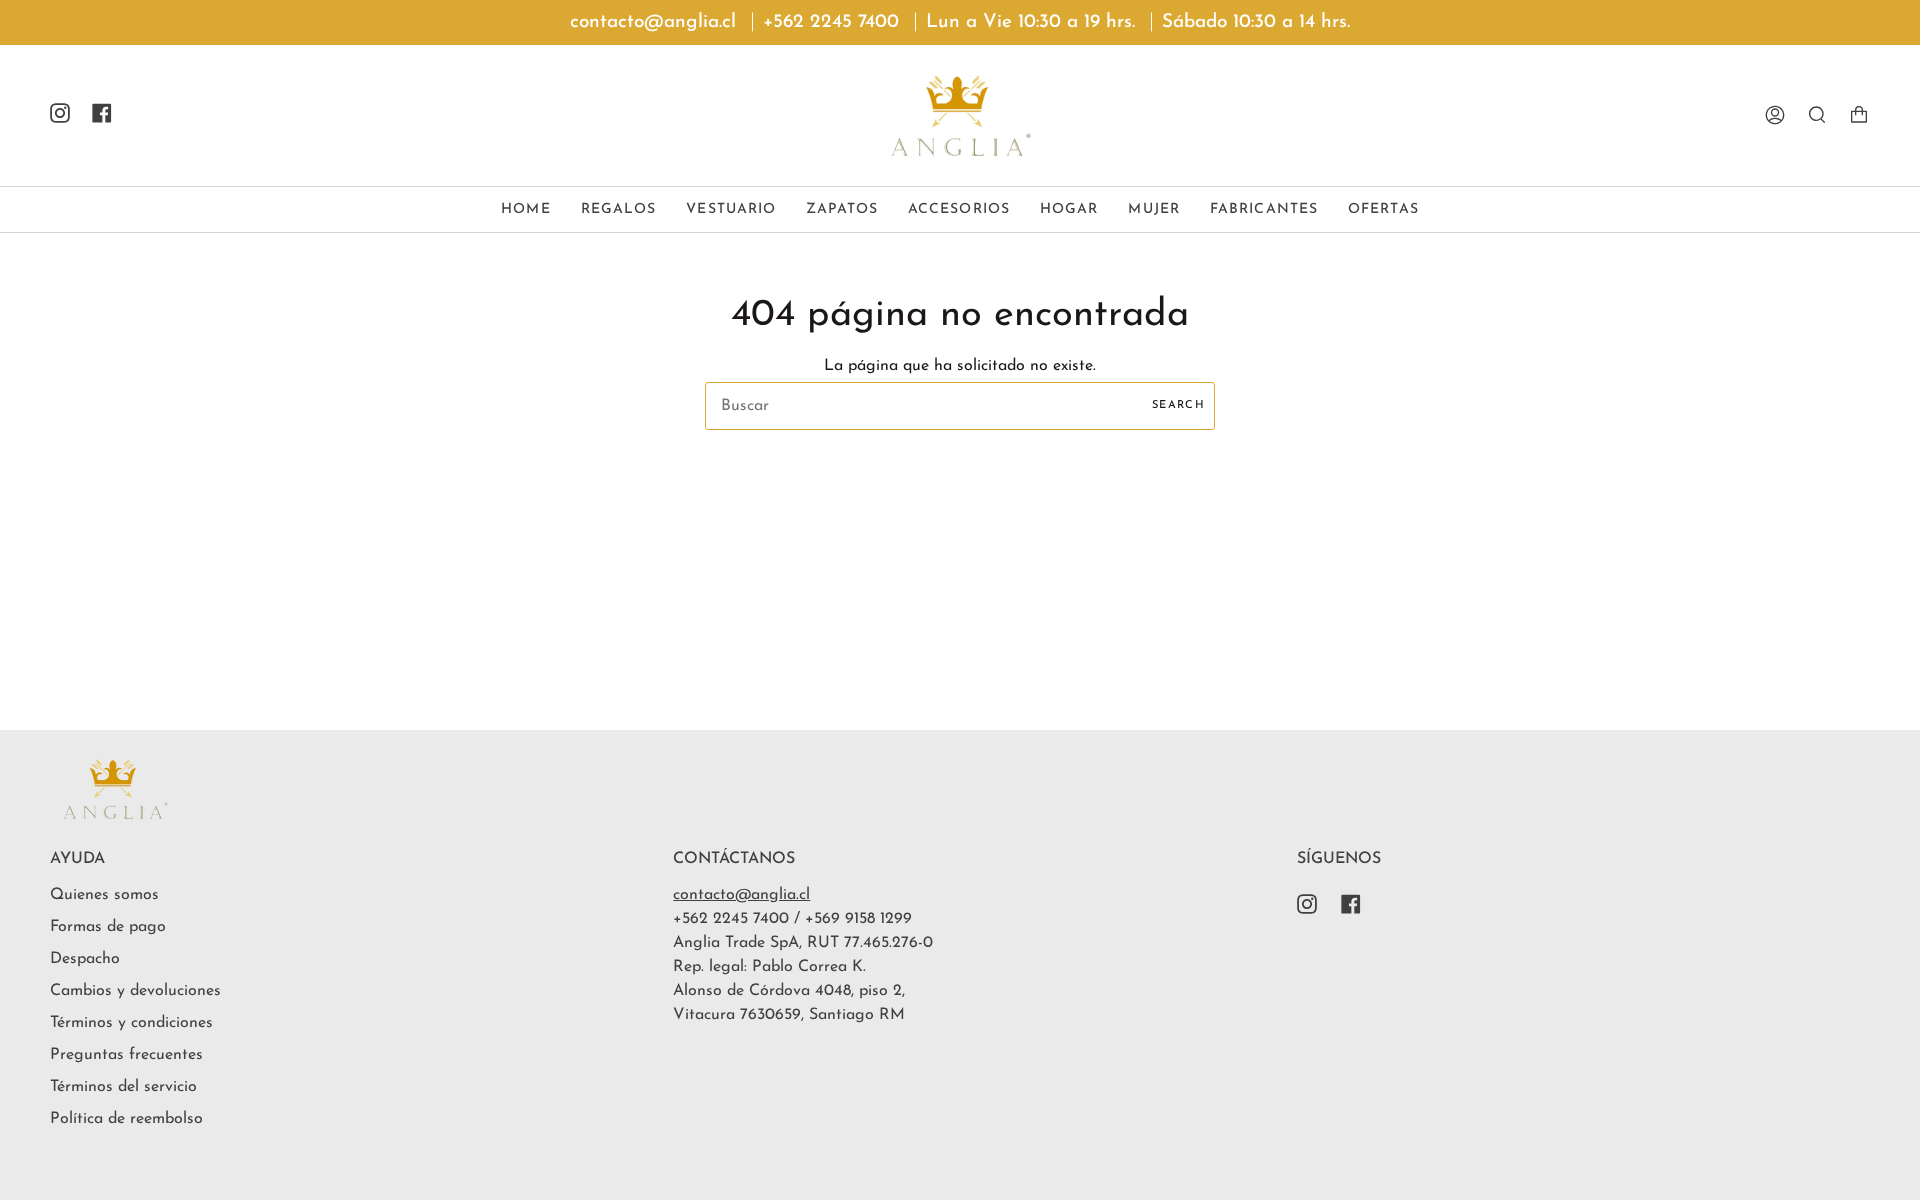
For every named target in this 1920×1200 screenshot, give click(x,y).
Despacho (85, 959)
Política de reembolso (126, 1119)
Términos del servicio (123, 1087)
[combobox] (960, 406)
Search (1178, 405)
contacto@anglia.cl (741, 895)
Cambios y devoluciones (135, 991)
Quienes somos (104, 895)
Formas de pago (108, 927)
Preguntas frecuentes (126, 1055)
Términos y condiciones (131, 1023)
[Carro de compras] (1859, 115)
